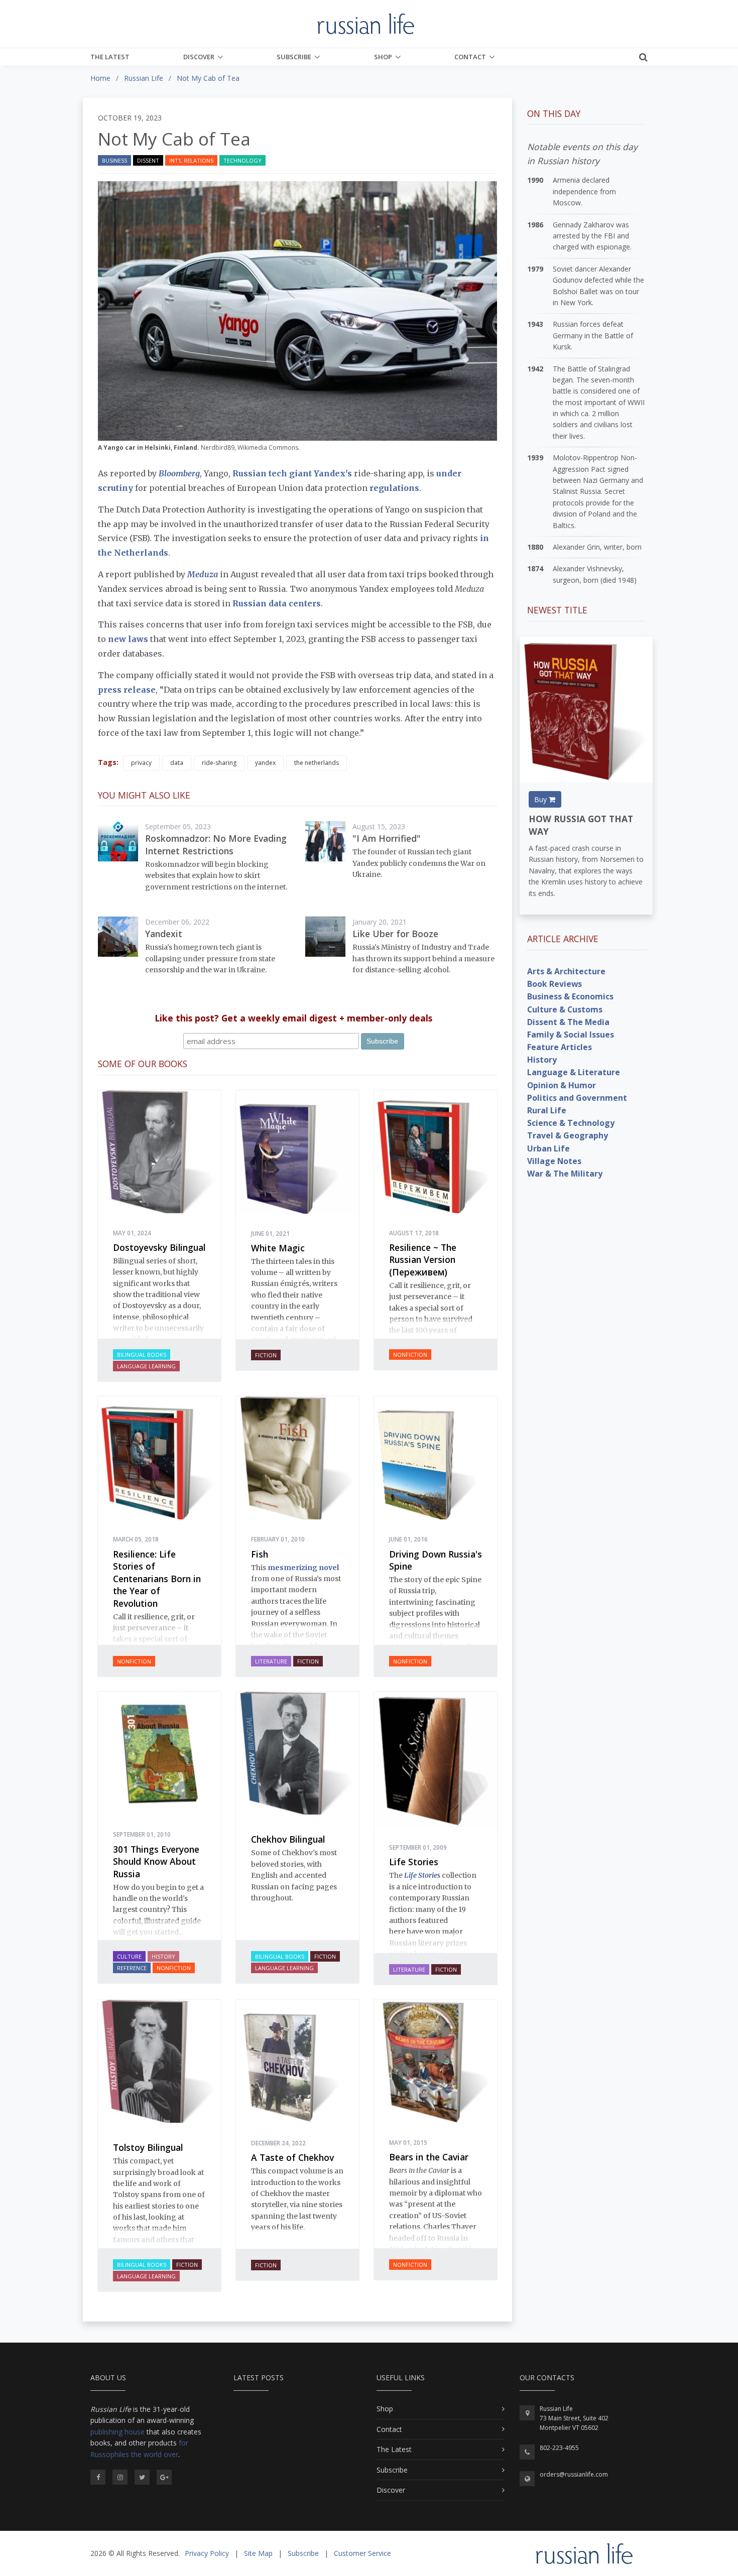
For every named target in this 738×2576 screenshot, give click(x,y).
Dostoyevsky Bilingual (159, 1247)
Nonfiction (410, 1355)
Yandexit (164, 934)
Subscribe (294, 57)
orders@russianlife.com (574, 2474)
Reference (132, 1968)
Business (114, 160)
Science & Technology (571, 1123)
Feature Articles (560, 1047)
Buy (541, 799)
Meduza (203, 574)
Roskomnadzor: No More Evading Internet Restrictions (216, 845)
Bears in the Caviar (429, 2157)
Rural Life (547, 1110)
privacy (141, 763)
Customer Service (362, 2553)
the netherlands (317, 763)
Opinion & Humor (562, 1085)
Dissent (148, 160)
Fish (260, 1554)
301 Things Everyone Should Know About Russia (156, 1861)
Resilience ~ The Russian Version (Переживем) (423, 1260)
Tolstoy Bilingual (148, 2147)
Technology (242, 160)
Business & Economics (570, 996)
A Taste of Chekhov (292, 2157)
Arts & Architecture (566, 971)
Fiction (266, 1355)
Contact (470, 57)
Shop (383, 57)
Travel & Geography (568, 1135)
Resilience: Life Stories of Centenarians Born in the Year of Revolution (157, 1579)
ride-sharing (219, 763)
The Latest (110, 57)
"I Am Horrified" (387, 838)
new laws (128, 639)
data (177, 763)
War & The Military (565, 1174)
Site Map (258, 2553)
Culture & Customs (565, 1009)
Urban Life (548, 1148)
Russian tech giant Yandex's (292, 473)
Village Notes (554, 1161)
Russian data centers (277, 603)
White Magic (278, 1248)
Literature (271, 1661)
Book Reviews (555, 984)
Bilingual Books (142, 1355)
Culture (129, 1956)
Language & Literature (574, 1072)
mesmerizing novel (303, 1568)
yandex (265, 763)
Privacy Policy (207, 2553)
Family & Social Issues (571, 1035)
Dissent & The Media (568, 1022)
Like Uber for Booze (395, 934)
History (163, 1956)
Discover (199, 57)
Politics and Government (577, 1098)
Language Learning (146, 1366)
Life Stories (414, 1862)
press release (127, 690)
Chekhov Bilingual (288, 1839)
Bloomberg (179, 473)
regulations (394, 488)
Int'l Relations (191, 160)
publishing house (117, 2432)
